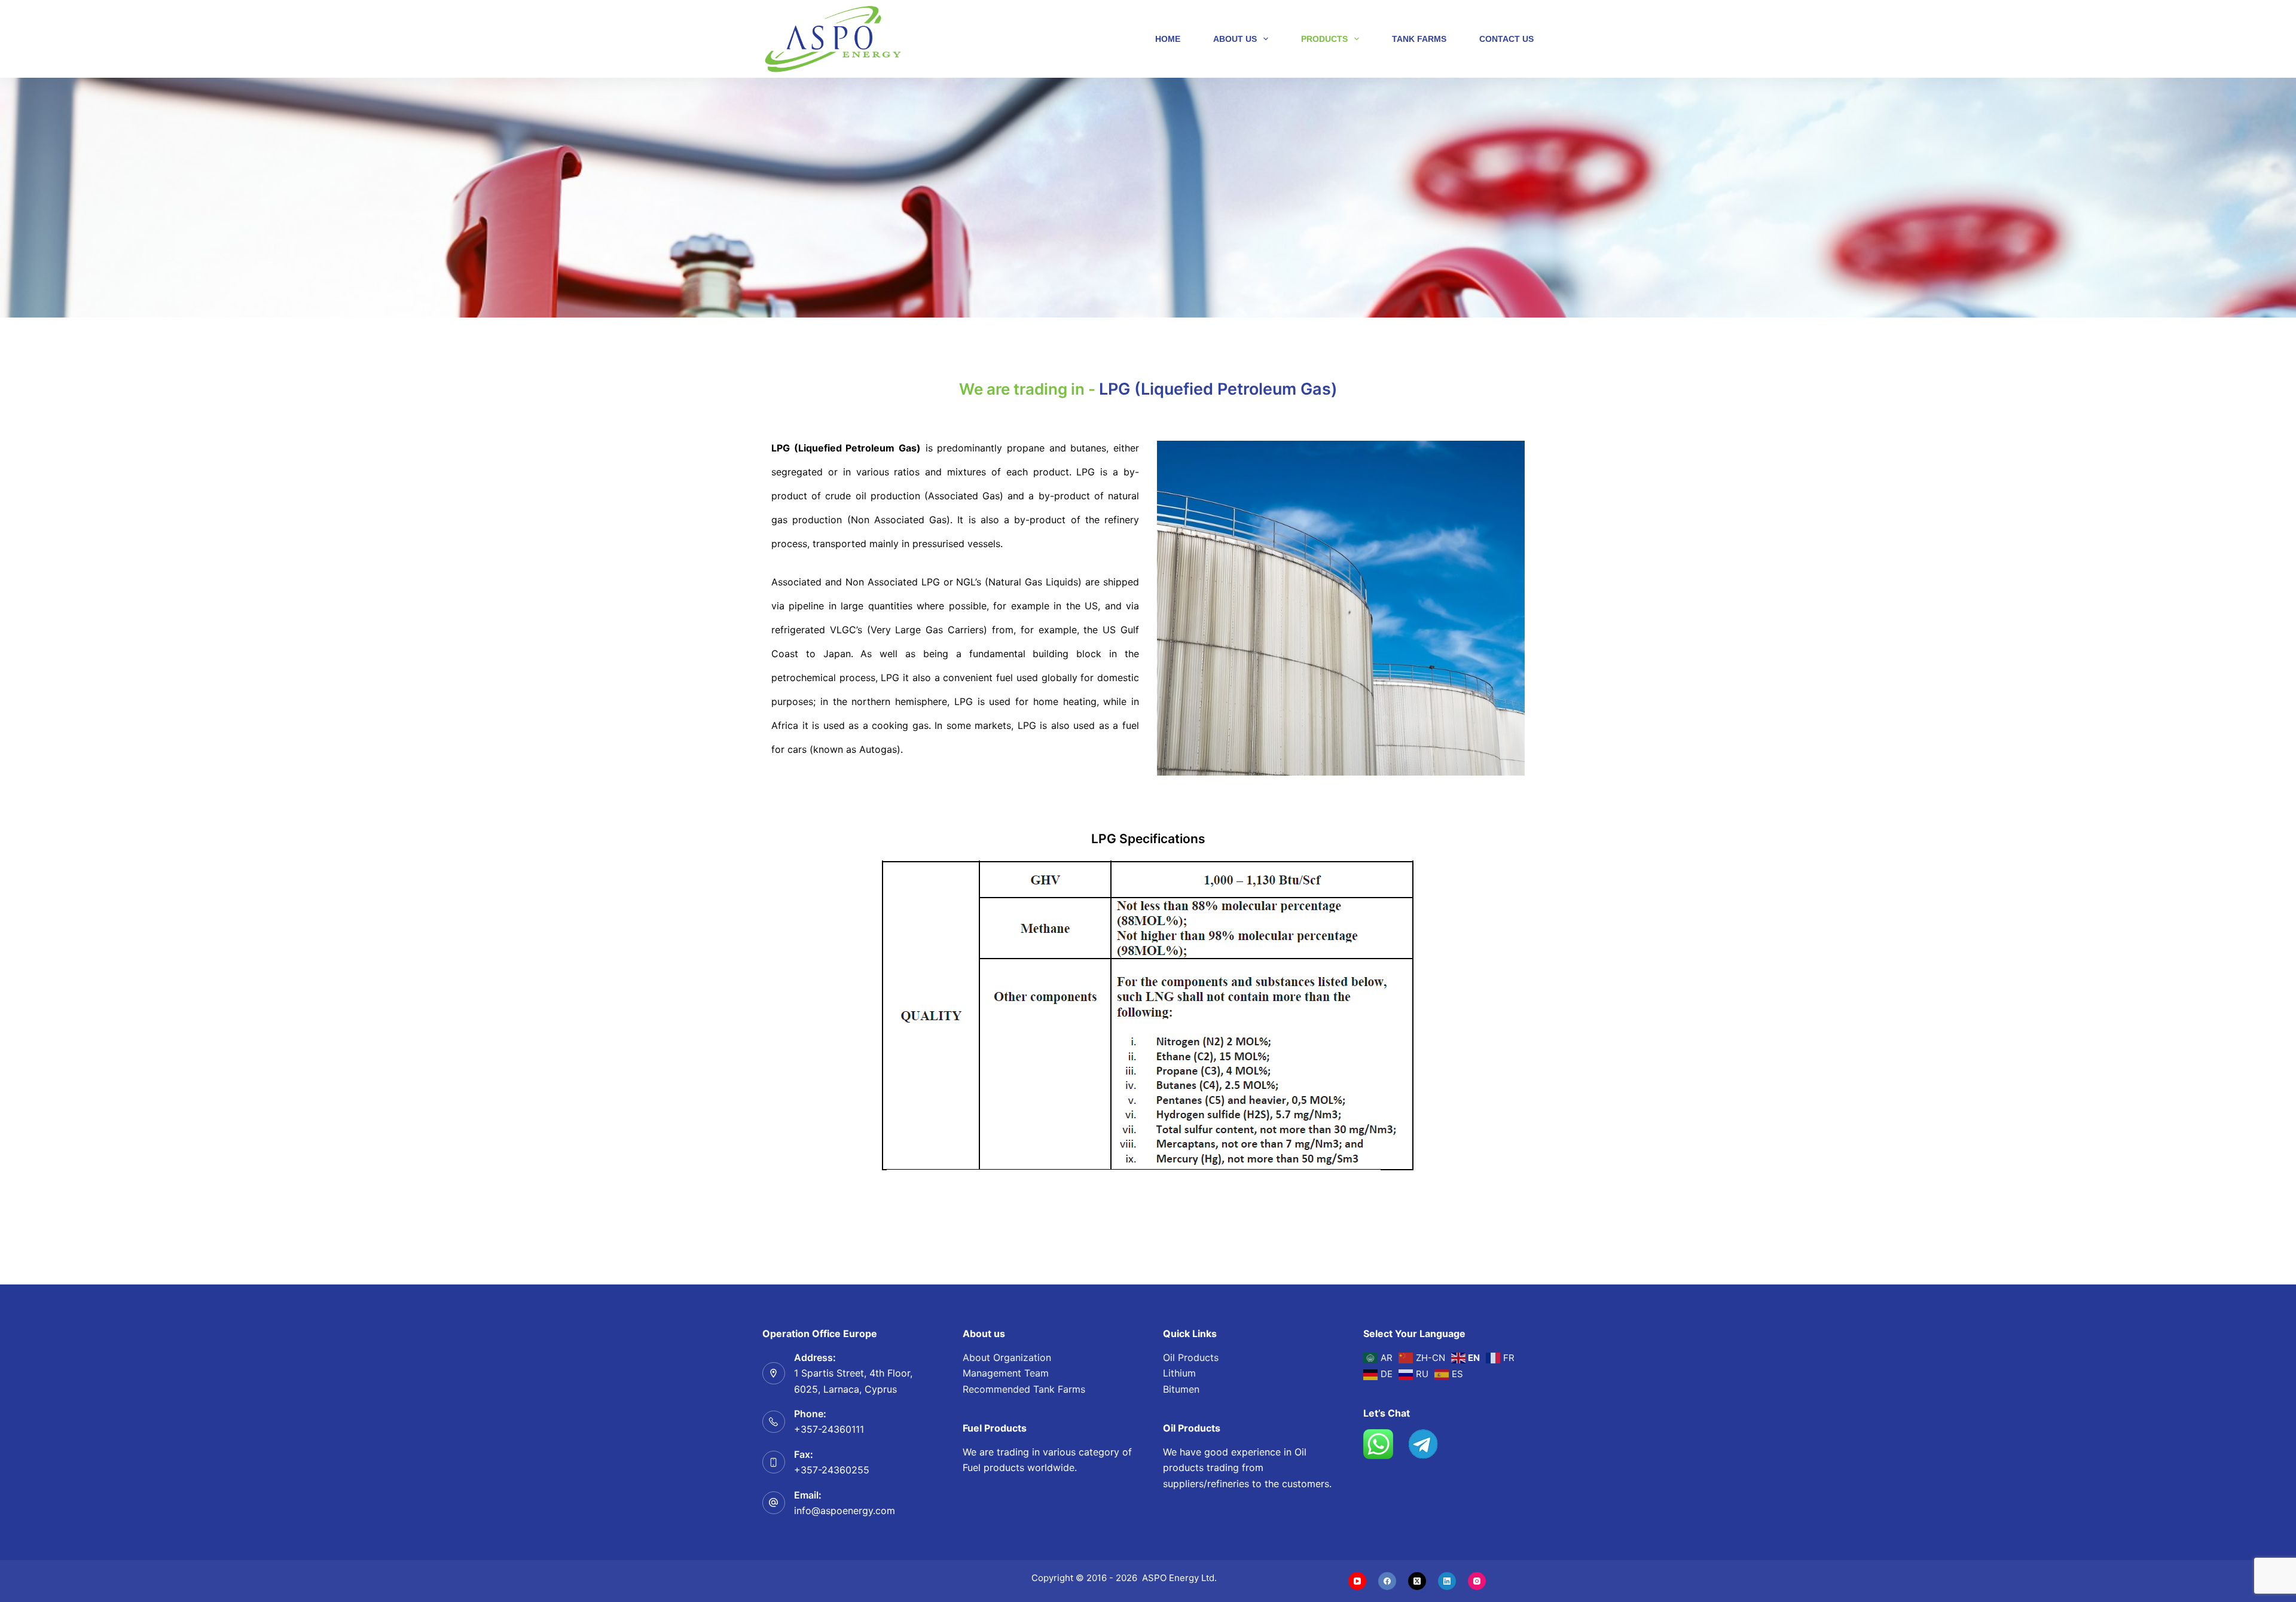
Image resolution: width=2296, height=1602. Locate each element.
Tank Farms (1419, 39)
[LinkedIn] (1447, 1581)
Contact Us (1506, 39)
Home (1168, 39)
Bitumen (1181, 1389)
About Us (1235, 39)
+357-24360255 (832, 1470)
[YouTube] (1357, 1581)
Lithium (1179, 1373)
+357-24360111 (829, 1429)
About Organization (1007, 1357)
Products (1324, 39)
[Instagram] (1477, 1581)
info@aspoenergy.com (845, 1511)
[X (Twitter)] (1417, 1581)
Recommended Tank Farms (1024, 1389)
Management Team (1006, 1373)
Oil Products (1191, 1357)
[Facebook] (1387, 1581)
